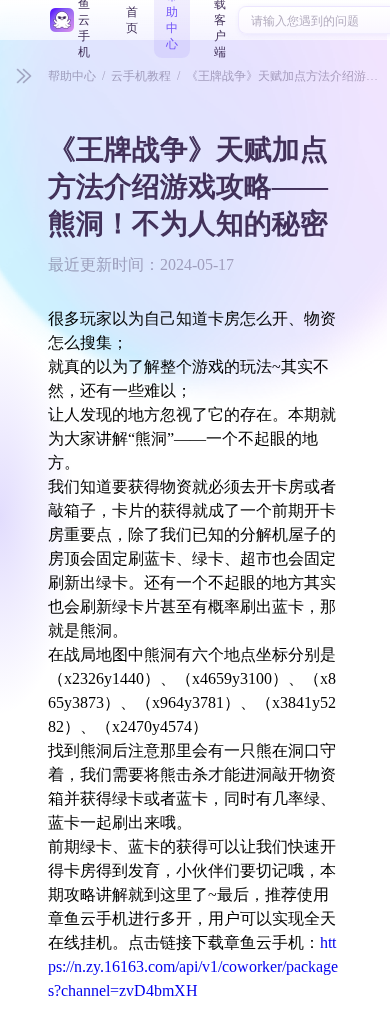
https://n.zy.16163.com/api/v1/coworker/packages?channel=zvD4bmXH (193, 966)
